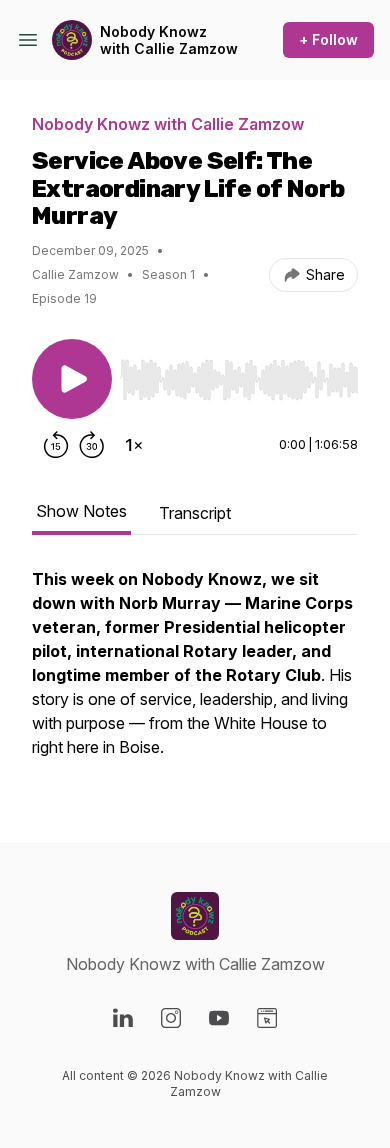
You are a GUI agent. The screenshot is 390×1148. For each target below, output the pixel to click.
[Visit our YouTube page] (219, 1018)
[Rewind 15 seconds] (56, 445)
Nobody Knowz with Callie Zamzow (169, 40)
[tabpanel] (195, 673)
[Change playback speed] (134, 445)
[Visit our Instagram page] (171, 1018)
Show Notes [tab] (81, 511)
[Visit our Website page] (267, 1018)
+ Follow (328, 39)
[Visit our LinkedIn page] (123, 1018)
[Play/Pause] (72, 379)
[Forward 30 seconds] (92, 445)
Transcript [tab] (195, 513)
